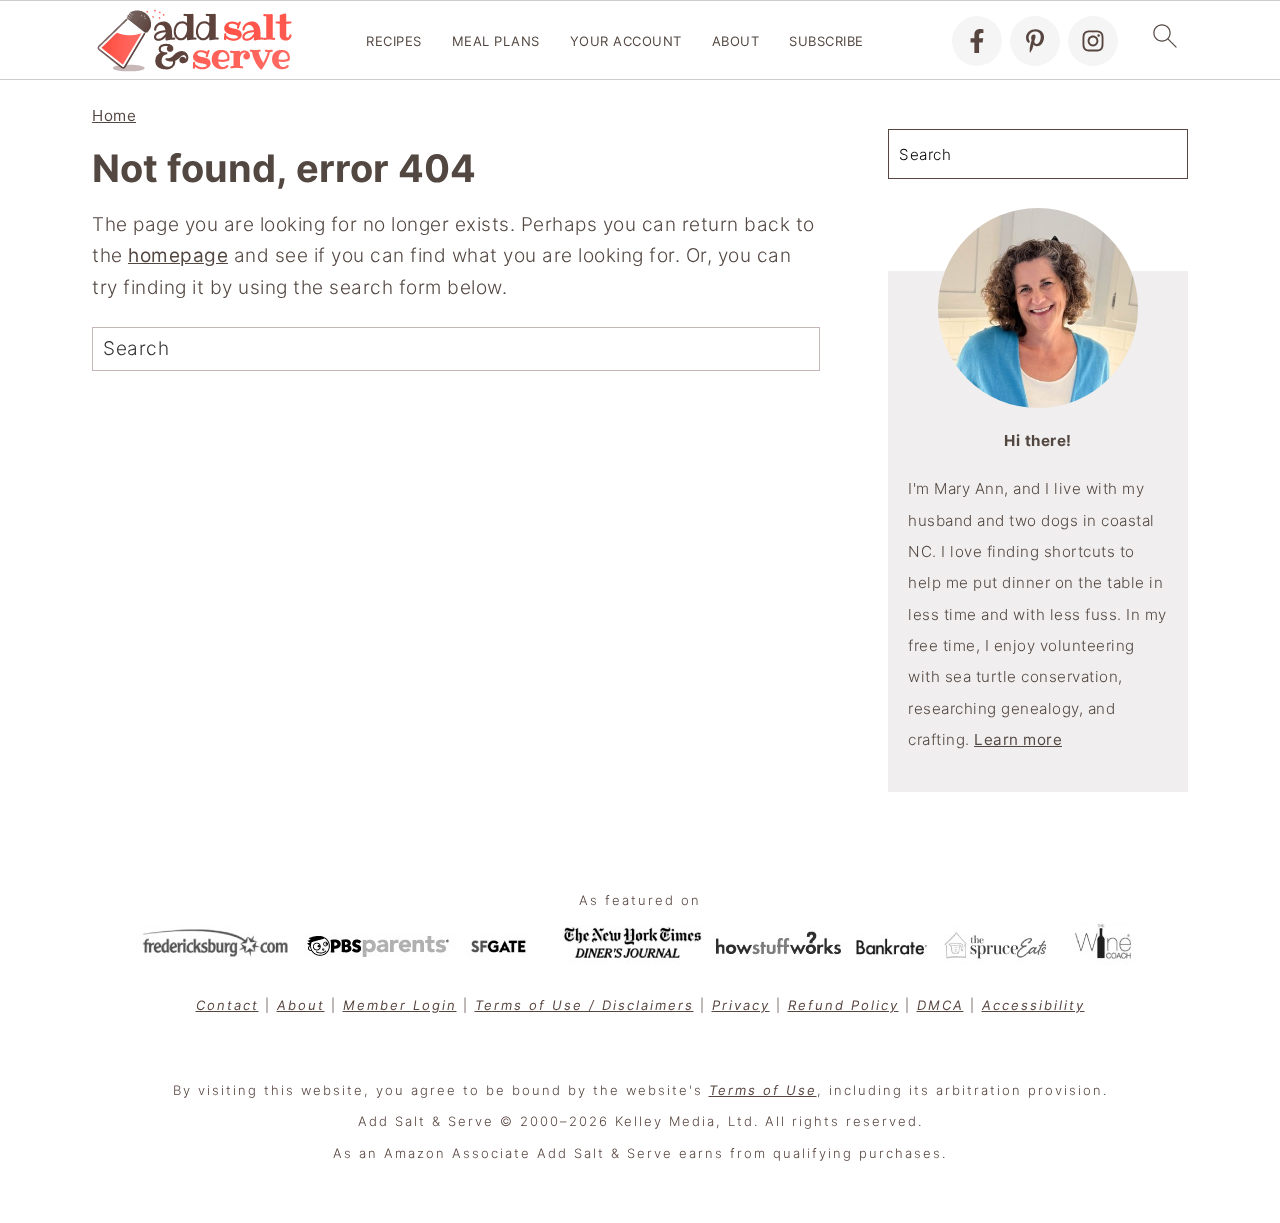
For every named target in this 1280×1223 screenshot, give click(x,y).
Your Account (626, 41)
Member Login (400, 1005)
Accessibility (1033, 1005)
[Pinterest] (1035, 41)
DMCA (940, 1005)
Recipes (394, 41)
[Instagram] (1093, 41)
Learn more (1018, 739)
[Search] (386, 349)
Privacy (741, 1005)
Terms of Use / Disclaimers (584, 1005)
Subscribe (826, 41)
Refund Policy (843, 1005)
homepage (178, 255)
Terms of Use (763, 1090)
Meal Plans (496, 41)
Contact (227, 1005)
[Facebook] (977, 41)
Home (114, 115)
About (736, 41)
